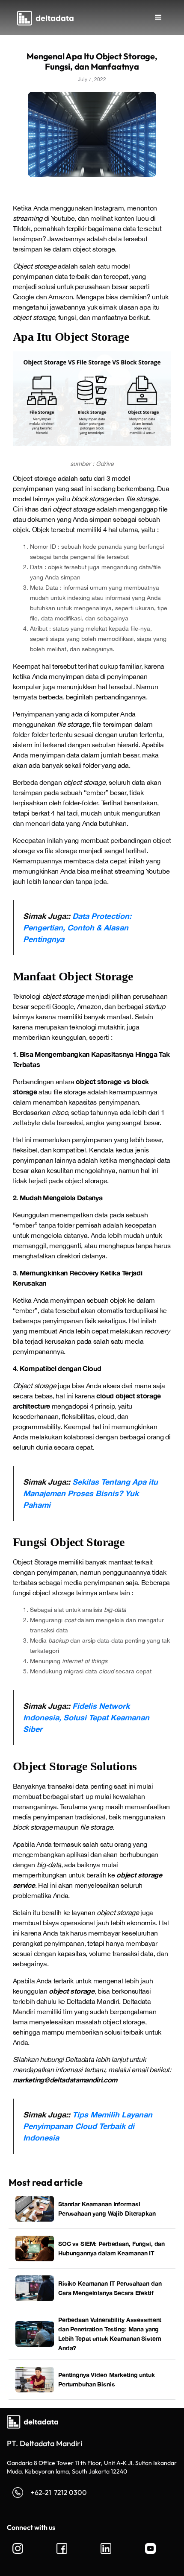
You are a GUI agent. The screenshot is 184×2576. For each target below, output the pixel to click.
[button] (158, 18)
